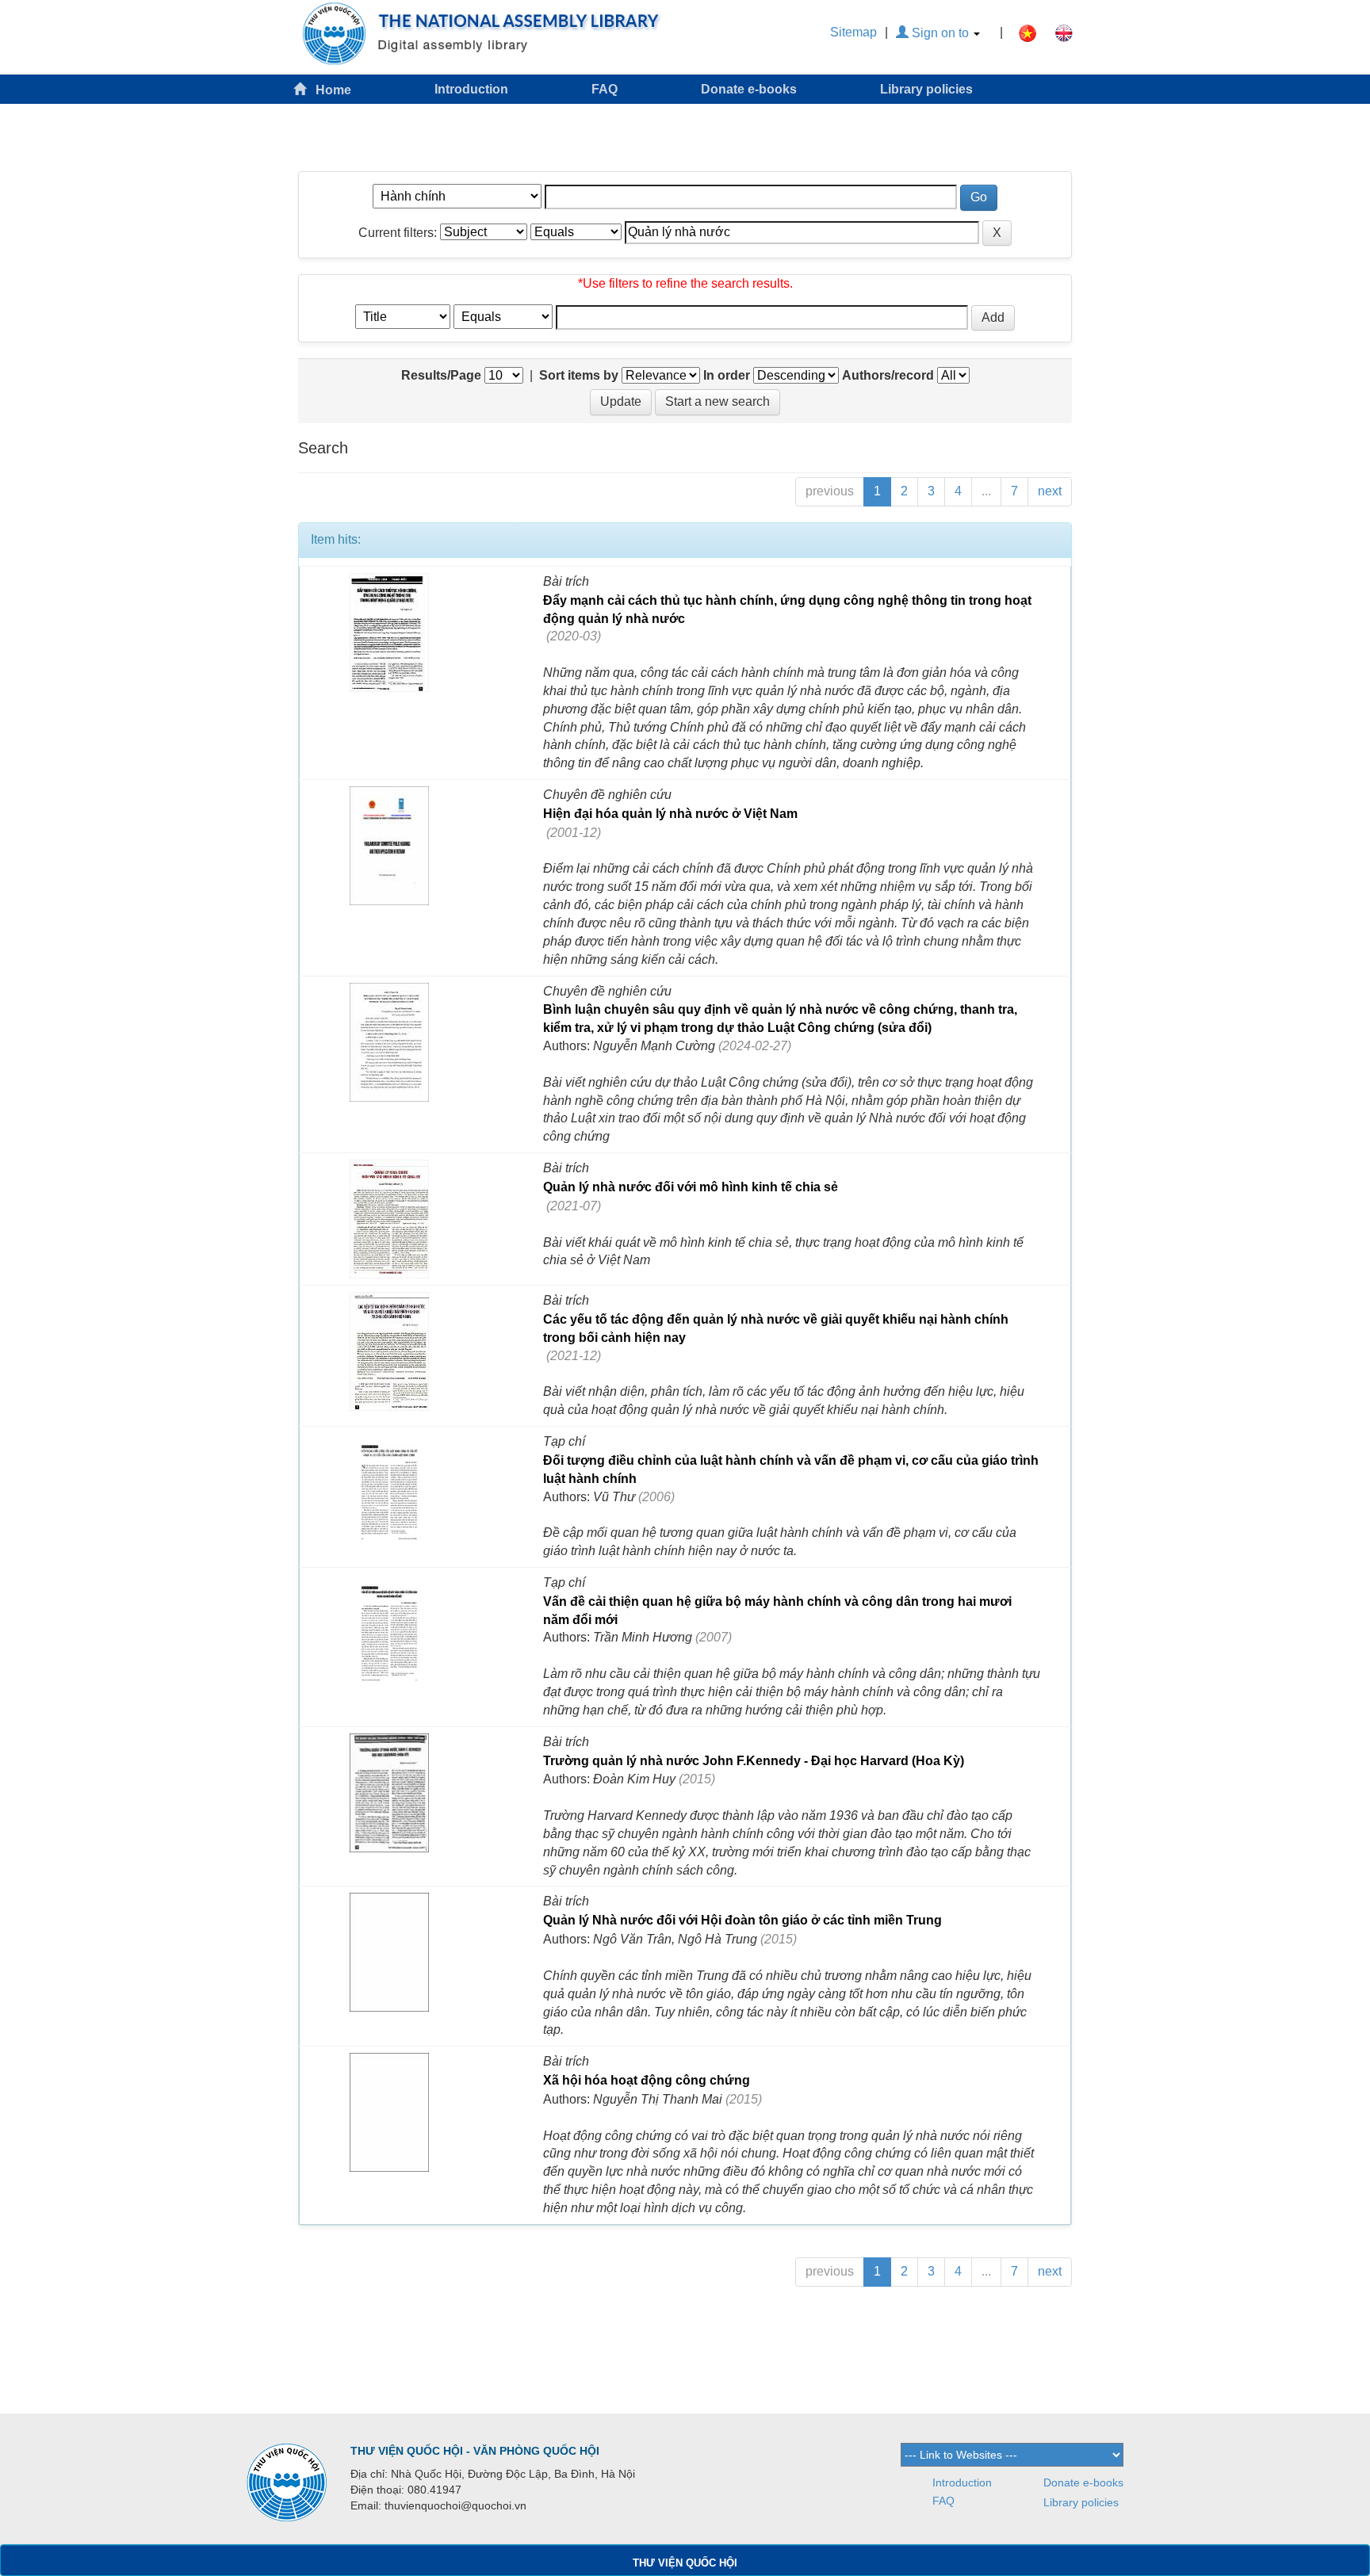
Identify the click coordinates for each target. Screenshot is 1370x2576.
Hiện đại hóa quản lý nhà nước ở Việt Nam (670, 814)
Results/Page (441, 375)
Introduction (471, 89)
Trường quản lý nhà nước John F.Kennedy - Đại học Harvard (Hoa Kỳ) (754, 1761)
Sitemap (853, 32)
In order (727, 375)
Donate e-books (749, 89)
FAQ (605, 89)
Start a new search (718, 401)
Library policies (926, 89)
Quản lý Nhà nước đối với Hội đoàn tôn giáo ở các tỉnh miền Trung (742, 1920)
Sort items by (579, 375)
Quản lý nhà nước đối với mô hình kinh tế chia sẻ (691, 1187)
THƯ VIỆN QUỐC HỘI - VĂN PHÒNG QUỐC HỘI (475, 2451)
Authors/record (888, 375)
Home (329, 90)
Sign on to (940, 33)
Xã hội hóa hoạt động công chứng (647, 2080)
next (1050, 491)
